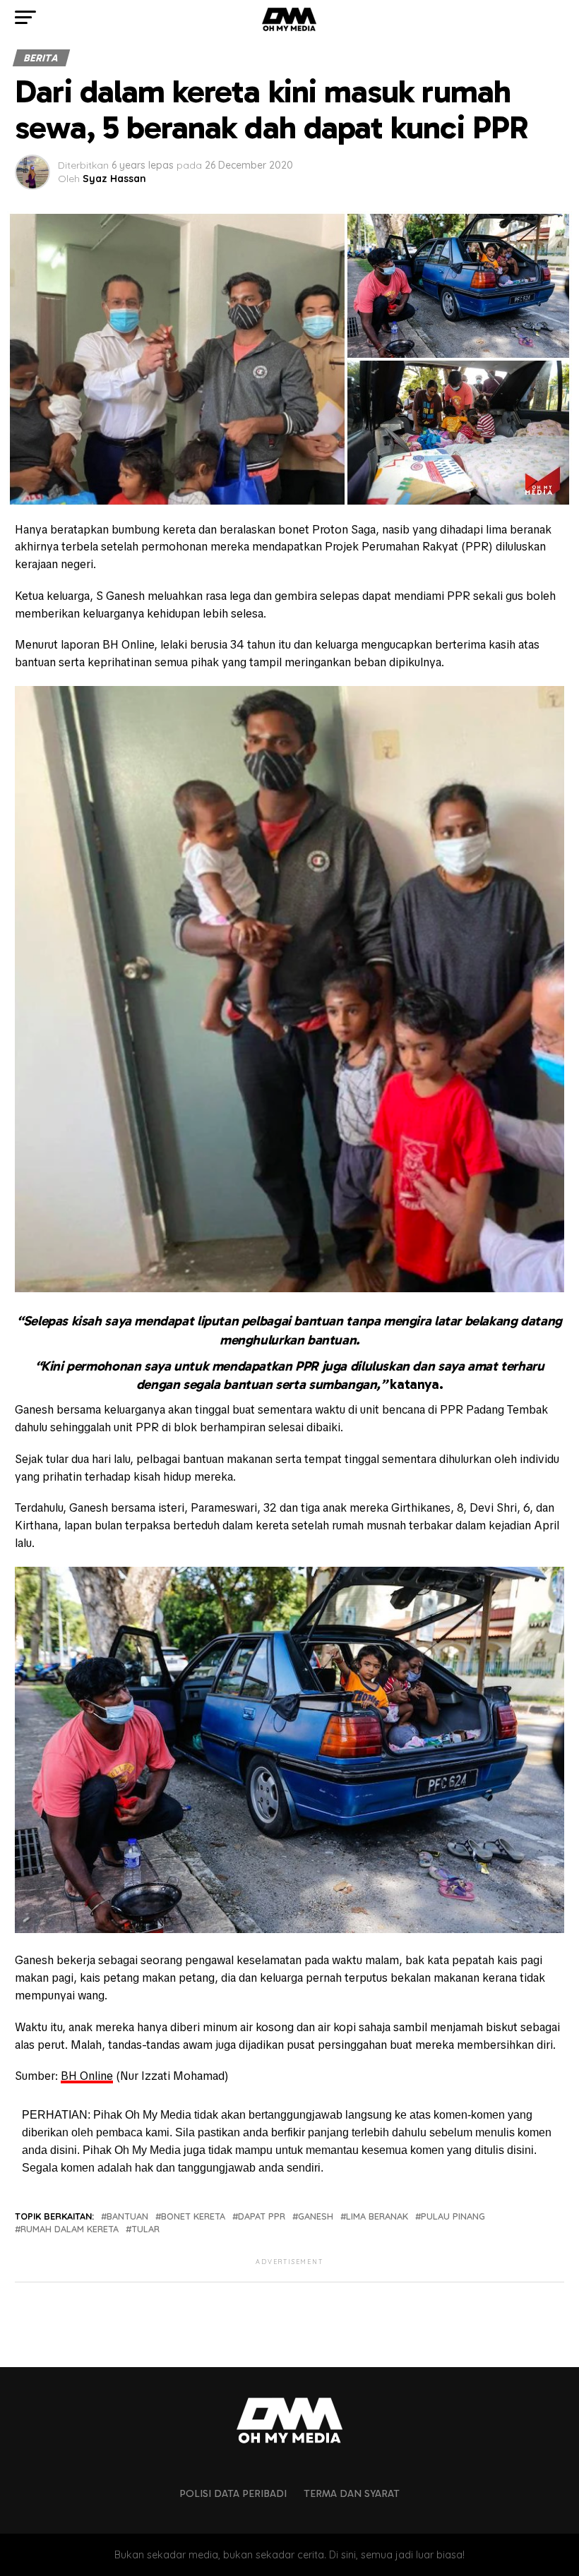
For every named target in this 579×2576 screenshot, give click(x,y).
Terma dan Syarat (352, 2493)
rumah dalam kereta (70, 2229)
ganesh (316, 2216)
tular (145, 2229)
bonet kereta (193, 2216)
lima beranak (377, 2216)
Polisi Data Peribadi (233, 2493)
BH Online (87, 2076)
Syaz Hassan (114, 179)
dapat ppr (262, 2216)
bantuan (127, 2216)
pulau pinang (453, 2216)
